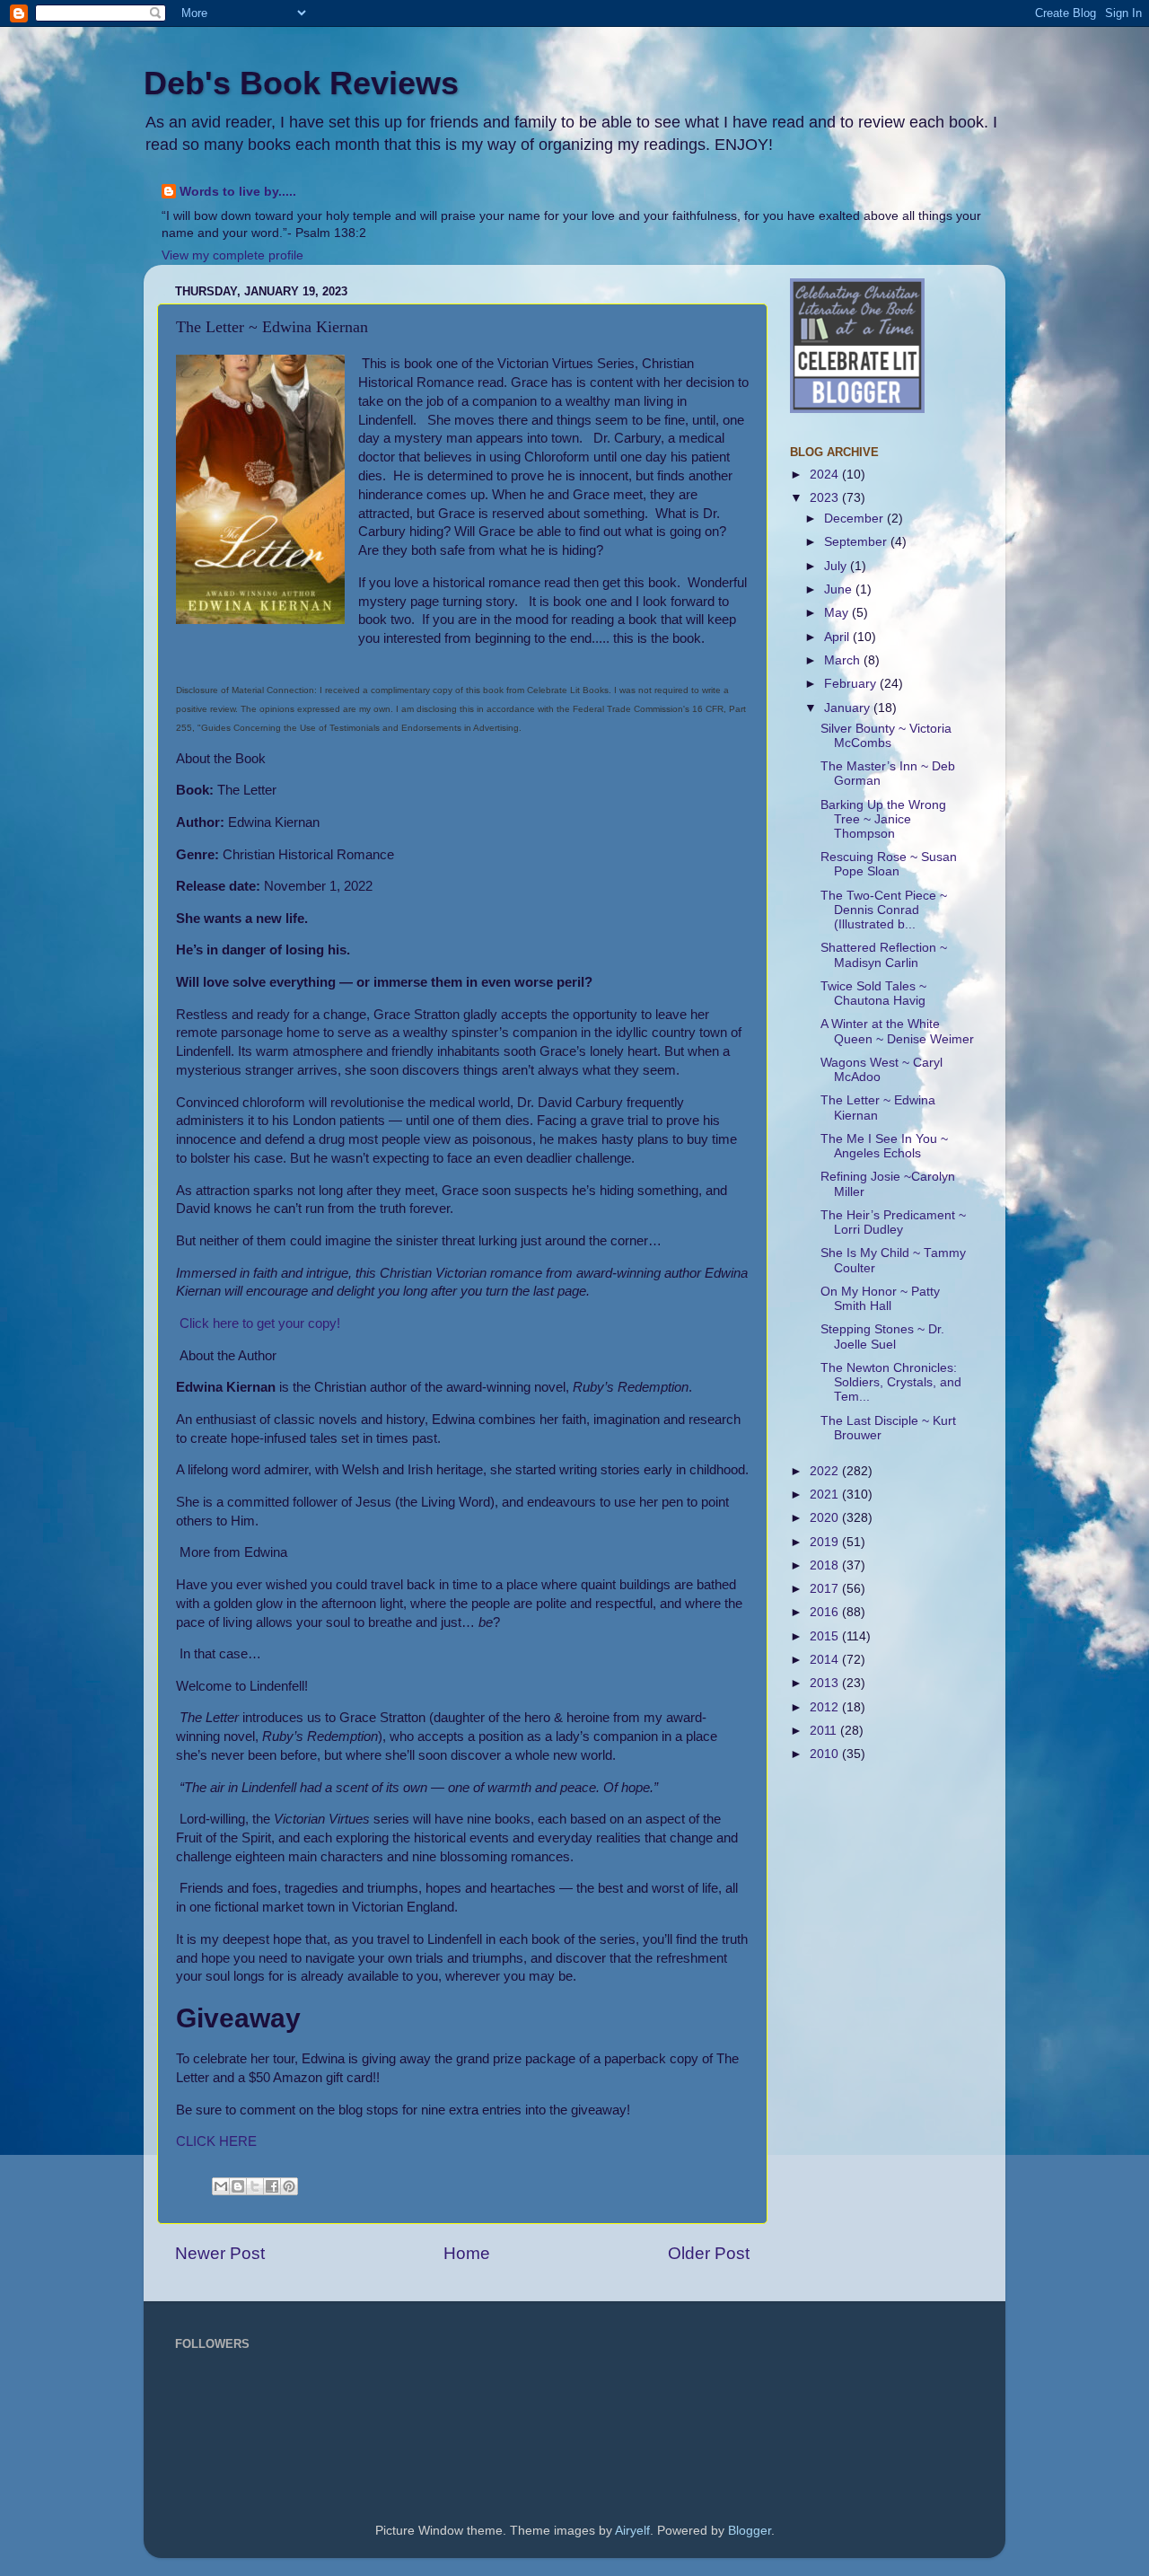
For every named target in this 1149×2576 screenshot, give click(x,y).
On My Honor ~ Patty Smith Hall (880, 1299)
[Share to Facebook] (272, 2186)
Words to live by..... (238, 192)
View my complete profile (232, 255)
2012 (826, 1707)
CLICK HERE (216, 2141)
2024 (826, 475)
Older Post (709, 2253)
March (844, 660)
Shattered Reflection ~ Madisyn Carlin (884, 955)
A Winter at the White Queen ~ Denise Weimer (897, 1031)
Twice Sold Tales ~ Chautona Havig (873, 993)
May (838, 613)
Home (467, 2253)
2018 (826, 1565)
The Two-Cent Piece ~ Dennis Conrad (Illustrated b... (884, 910)
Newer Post (220, 2253)
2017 (826, 1589)
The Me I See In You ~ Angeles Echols (884, 1146)
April (838, 637)
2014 (826, 1660)
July (837, 566)
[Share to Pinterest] (289, 2186)
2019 (826, 1542)
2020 (826, 1518)
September (857, 542)
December (855, 519)
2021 (826, 1495)
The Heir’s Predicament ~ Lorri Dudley (893, 1222)
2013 (826, 1683)
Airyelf (632, 2531)
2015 (826, 1636)
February (852, 684)
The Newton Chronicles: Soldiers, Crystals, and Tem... (891, 1382)
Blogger (750, 2531)
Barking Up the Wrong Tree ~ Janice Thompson (883, 819)
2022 (826, 1471)
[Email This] (221, 2186)
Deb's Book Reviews (301, 83)
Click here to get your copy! (258, 1323)
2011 (825, 1731)
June (840, 589)
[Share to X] (255, 2186)
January (849, 708)
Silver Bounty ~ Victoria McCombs (886, 736)
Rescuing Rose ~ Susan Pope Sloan (889, 864)
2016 (826, 1612)
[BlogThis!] (238, 2186)
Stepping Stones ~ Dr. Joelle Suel (882, 1336)
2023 (826, 498)
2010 (826, 1754)
